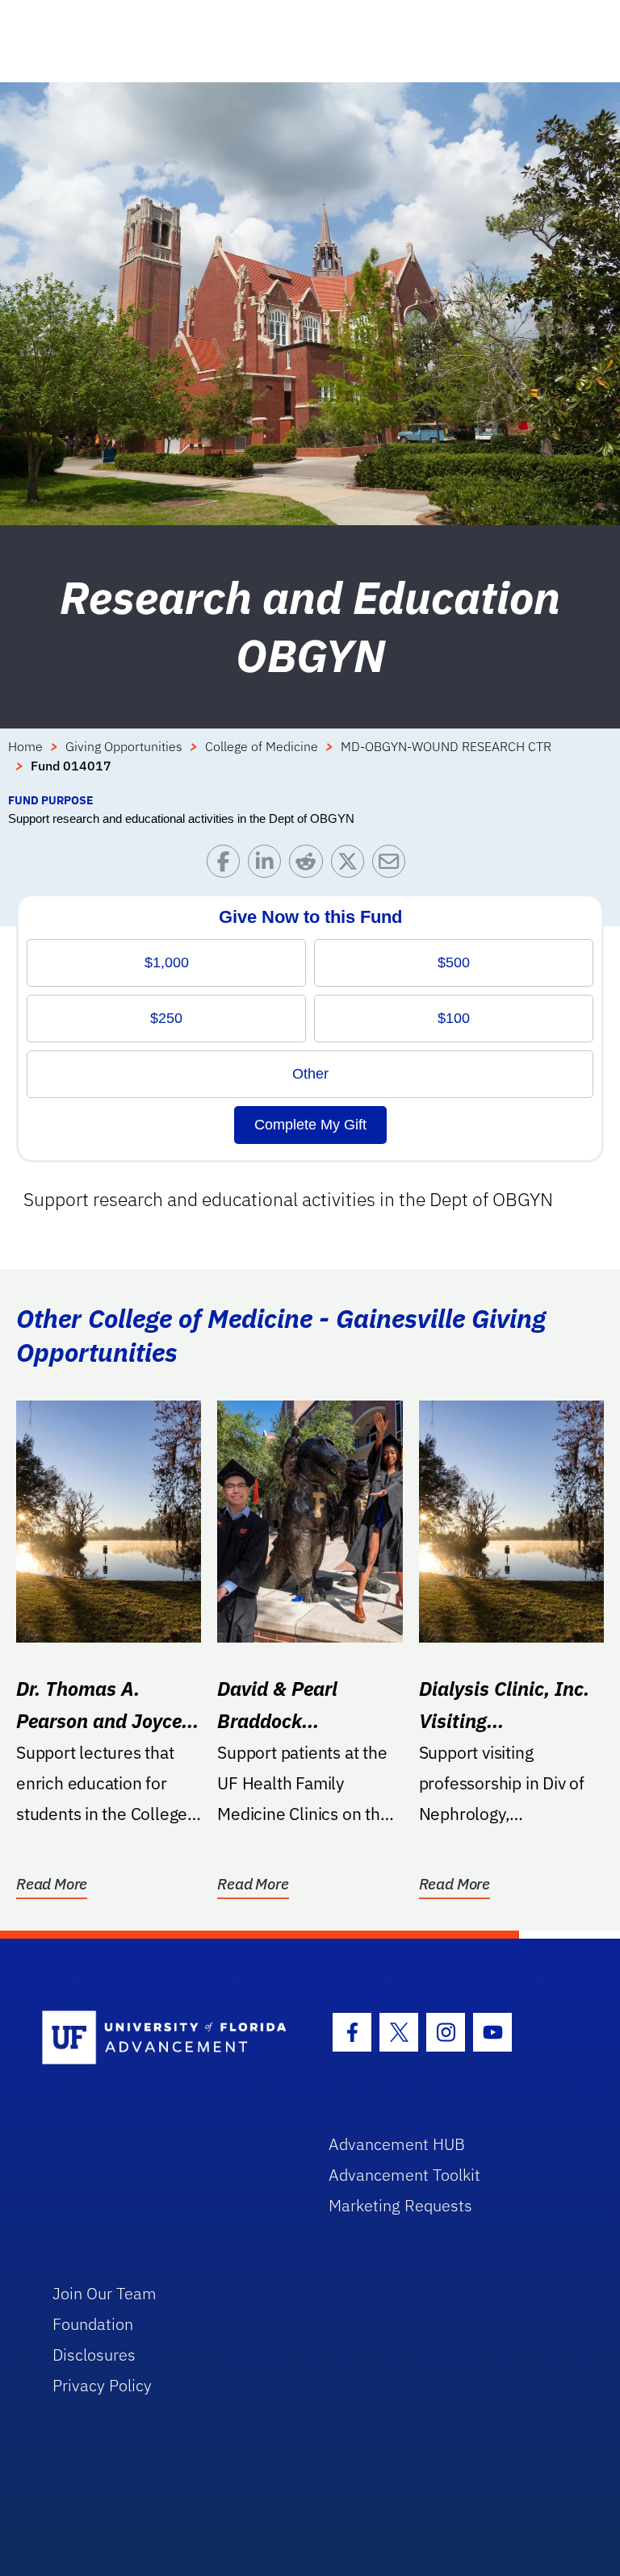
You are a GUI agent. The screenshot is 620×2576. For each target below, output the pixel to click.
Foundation (93, 2324)
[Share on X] (352, 865)
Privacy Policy (102, 2385)
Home (25, 746)
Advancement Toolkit (404, 2175)
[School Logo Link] (167, 2038)
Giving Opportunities (124, 746)
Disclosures (94, 2355)
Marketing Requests (400, 2205)
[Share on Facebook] (227, 865)
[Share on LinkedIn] (268, 865)
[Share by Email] (393, 865)
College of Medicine (262, 746)
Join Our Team (105, 2293)
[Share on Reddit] (310, 865)
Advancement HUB (397, 2144)
